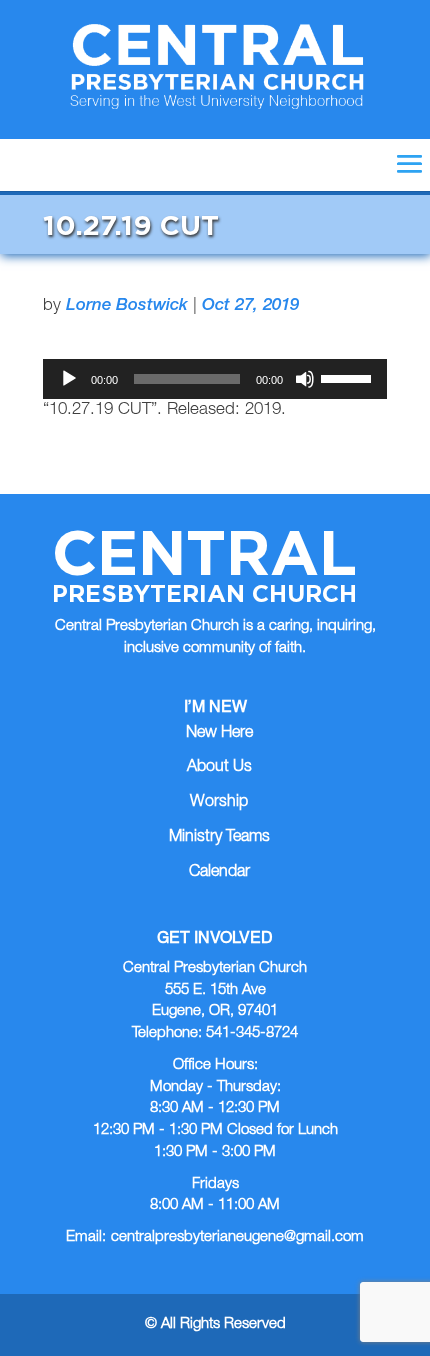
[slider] (349, 377)
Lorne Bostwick (127, 306)
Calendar (219, 873)
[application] (215, 379)
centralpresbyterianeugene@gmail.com (237, 1237)
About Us (219, 768)
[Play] (69, 379)
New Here (219, 734)
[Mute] (305, 379)
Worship (219, 803)
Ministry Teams (219, 838)
